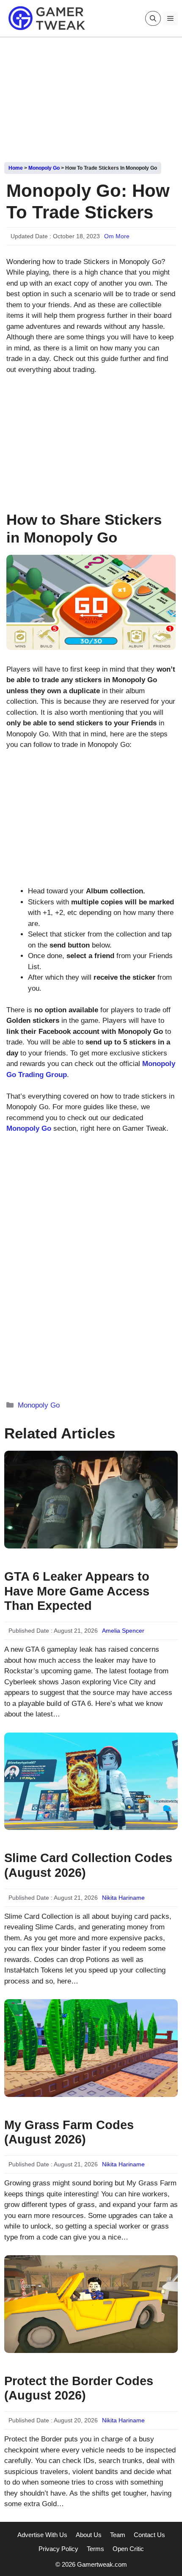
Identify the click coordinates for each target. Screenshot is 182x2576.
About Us (89, 2535)
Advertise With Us (42, 2535)
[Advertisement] (91, 96)
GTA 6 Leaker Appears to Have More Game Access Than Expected (77, 1591)
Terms (95, 2549)
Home (16, 168)
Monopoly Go (44, 168)
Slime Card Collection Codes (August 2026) (88, 1865)
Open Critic (128, 2549)
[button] (153, 18)
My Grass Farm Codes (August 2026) (69, 2132)
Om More (117, 236)
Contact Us (149, 2535)
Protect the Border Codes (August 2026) (79, 2388)
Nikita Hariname (123, 1898)
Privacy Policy (58, 2549)
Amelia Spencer (123, 1631)
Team (118, 2535)
